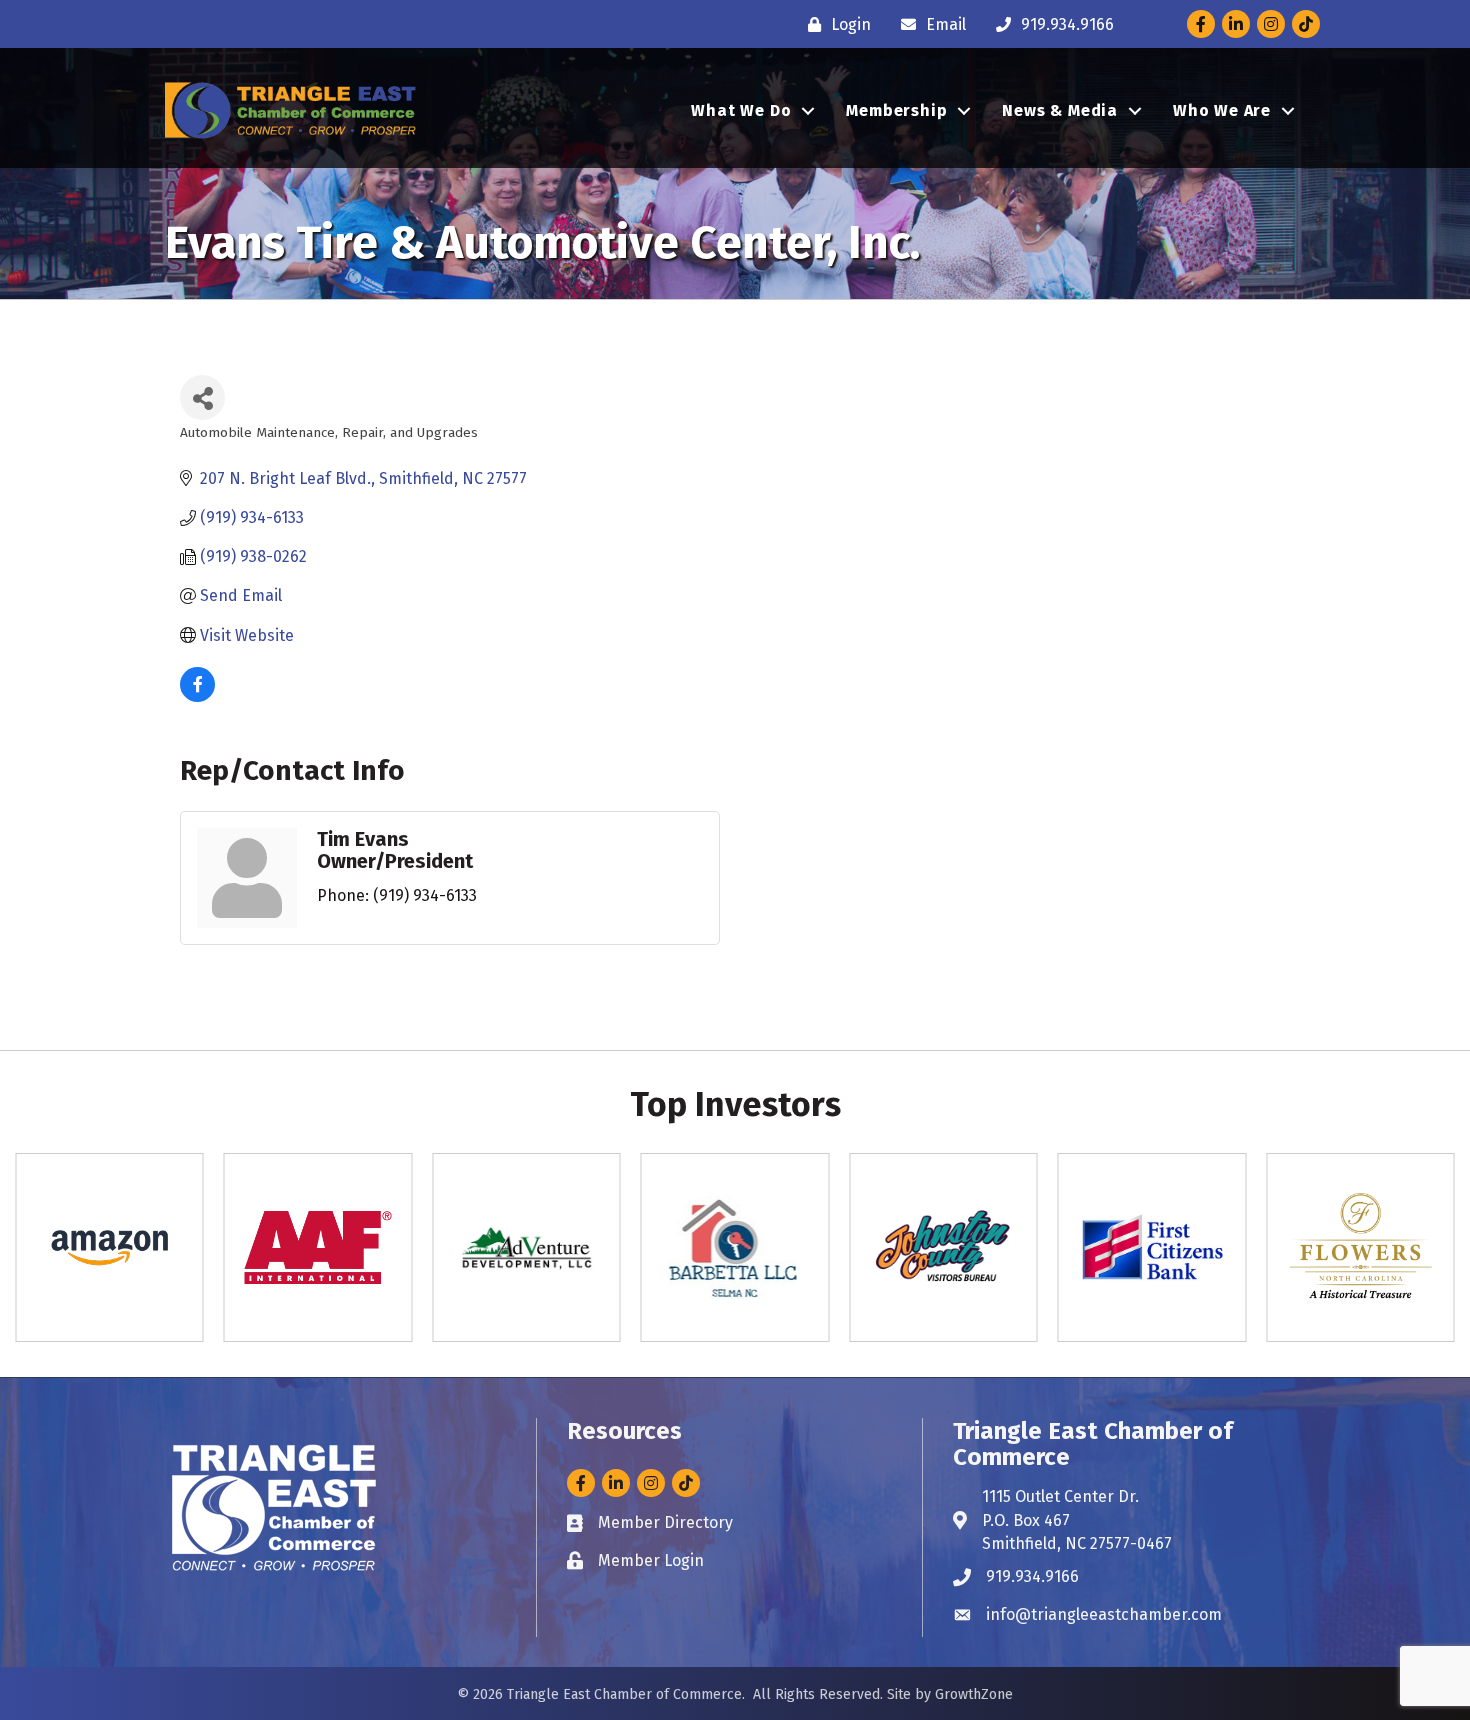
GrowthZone (974, 1694)
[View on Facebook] (197, 696)
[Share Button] (202, 397)
